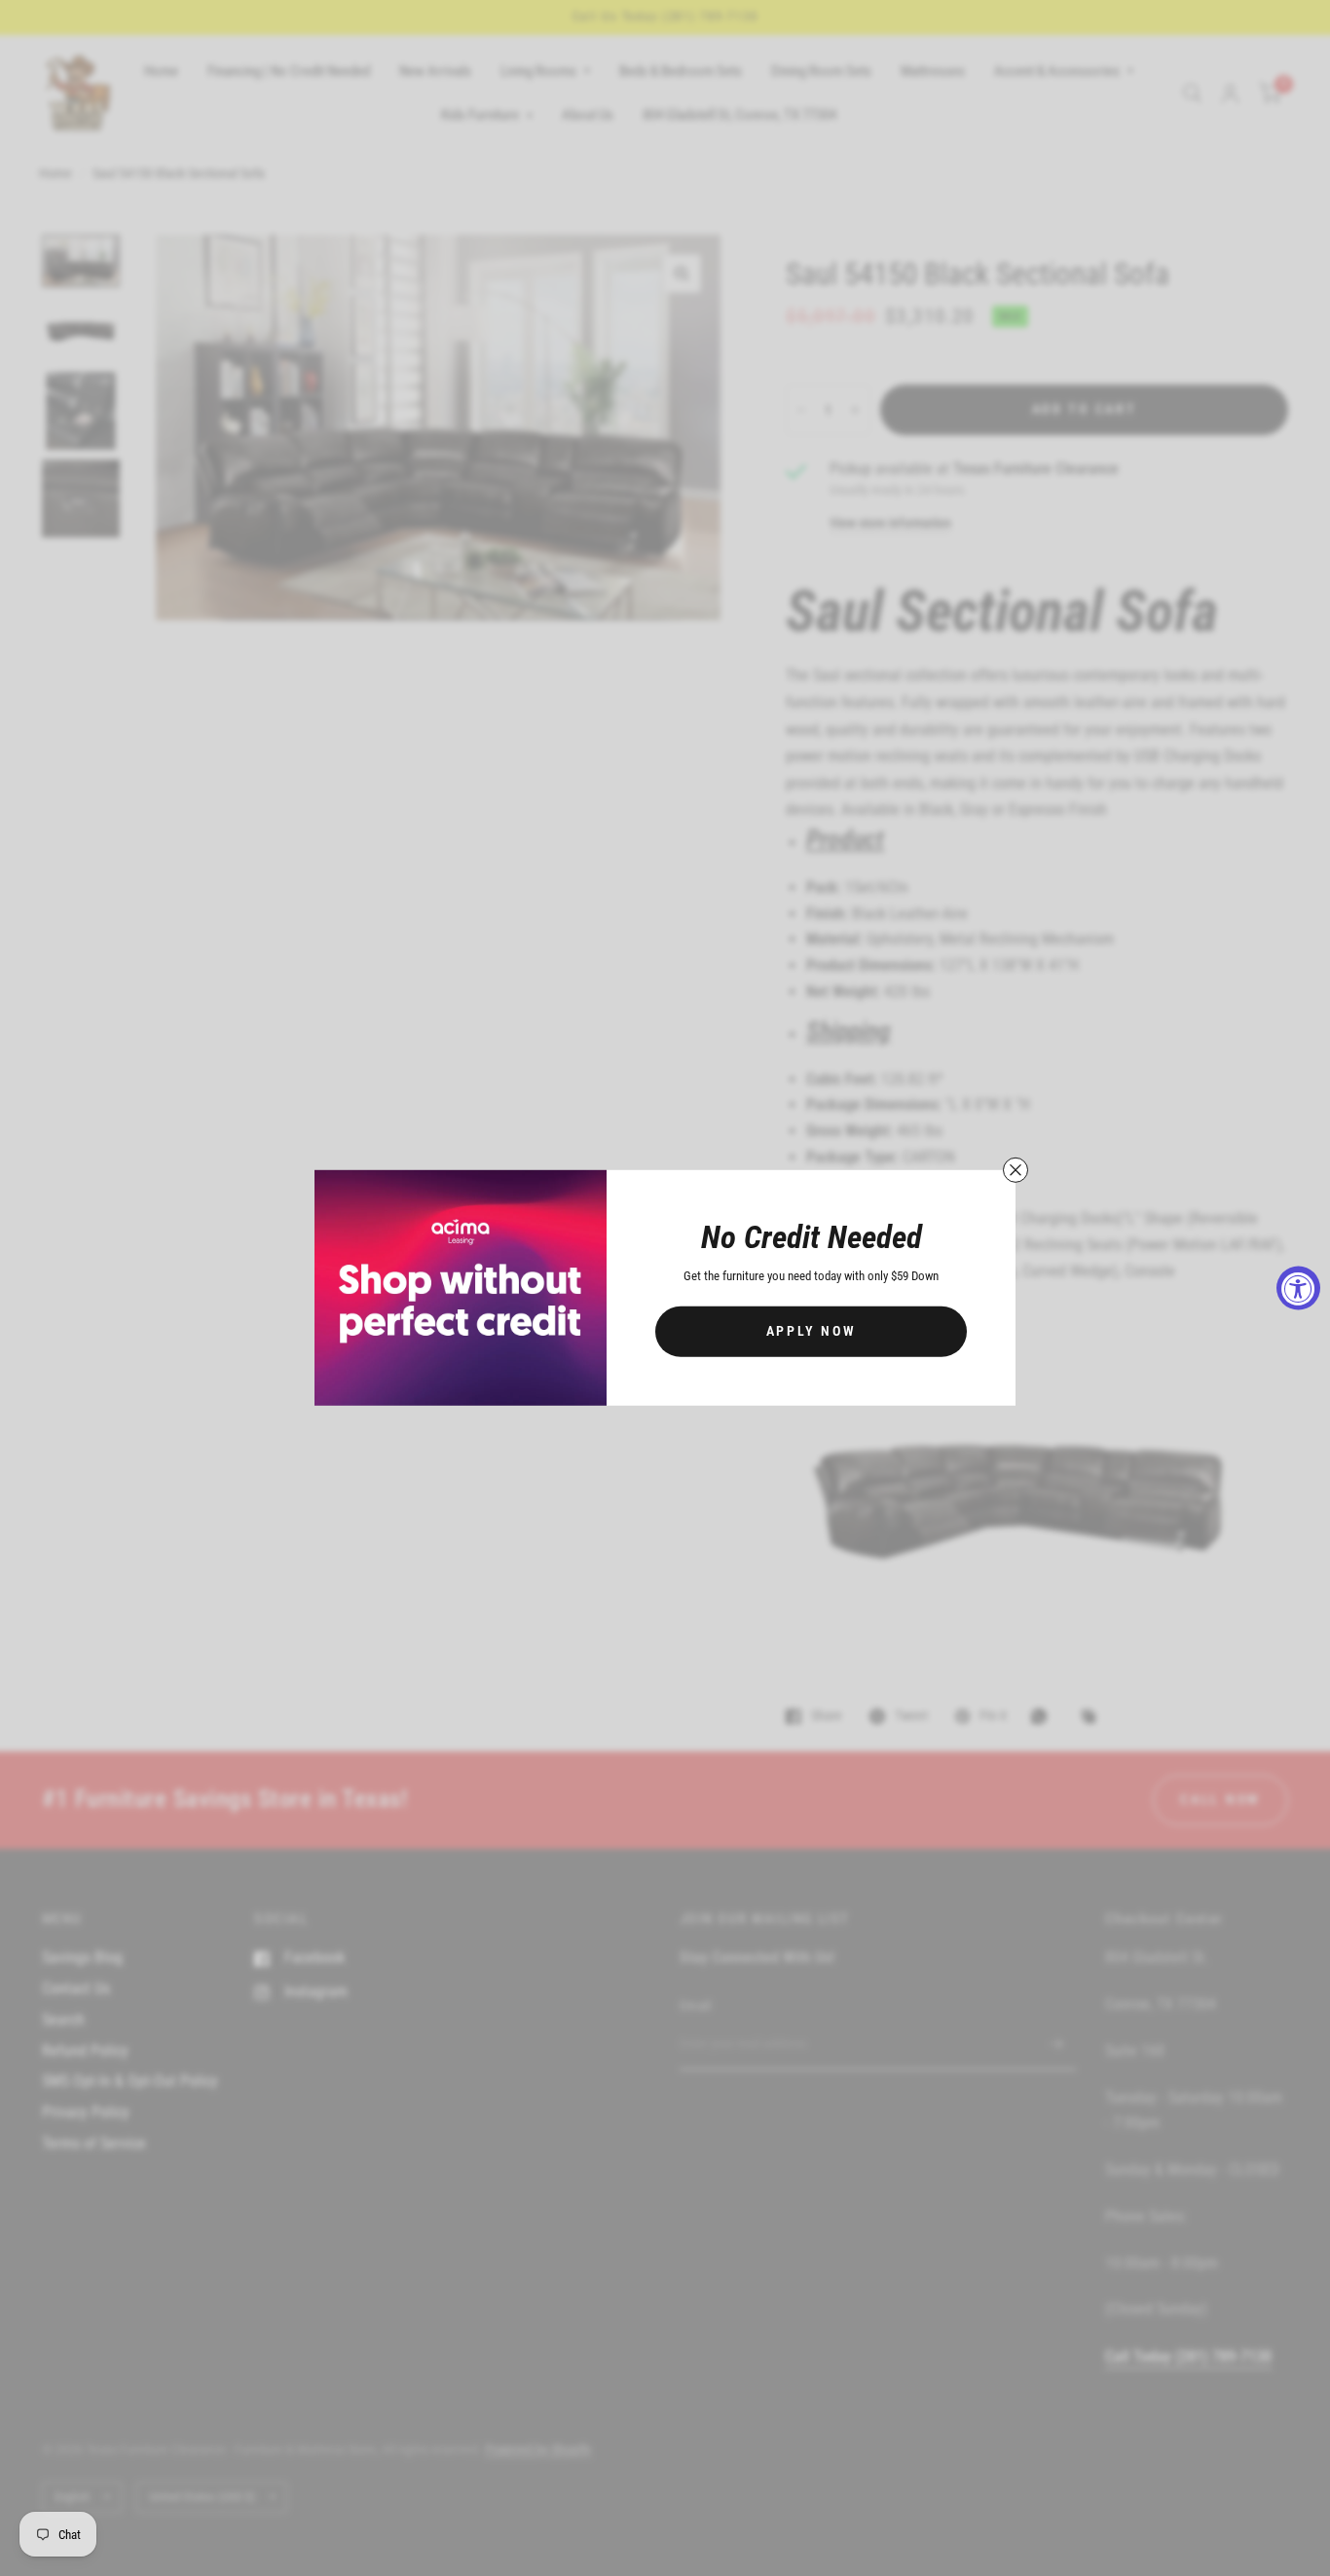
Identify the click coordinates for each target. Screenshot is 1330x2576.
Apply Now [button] (812, 1331)
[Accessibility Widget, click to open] (1298, 1288)
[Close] (1016, 1170)
